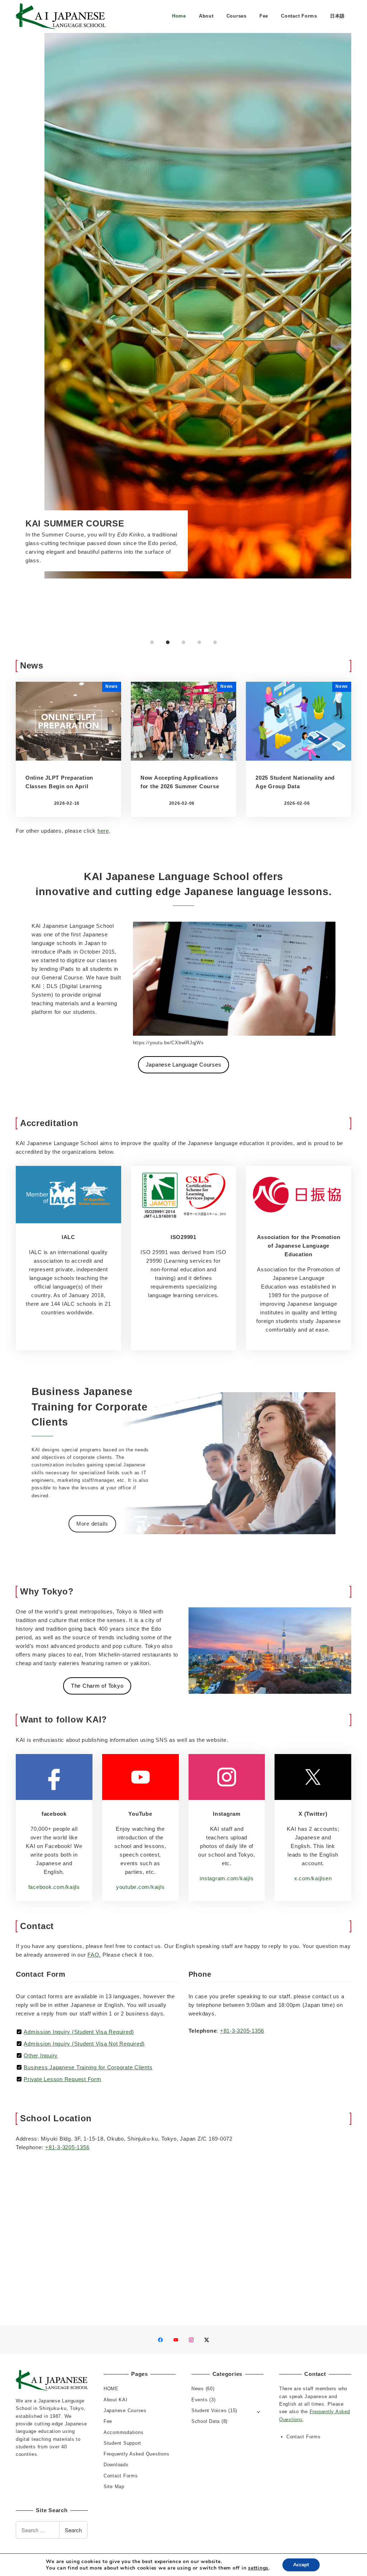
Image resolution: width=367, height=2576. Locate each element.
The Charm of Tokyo (97, 1686)
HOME (111, 2389)
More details (92, 1524)
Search (73, 2530)
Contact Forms (121, 2476)
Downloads (116, 2465)
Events (200, 2400)
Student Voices (209, 2410)
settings (258, 2568)
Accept (301, 2565)
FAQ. (94, 1955)
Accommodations (124, 2432)
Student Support (122, 2443)
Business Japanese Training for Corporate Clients (88, 2067)
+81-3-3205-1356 (242, 2031)
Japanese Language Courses (184, 1065)
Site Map (114, 2487)
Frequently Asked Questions (137, 2454)
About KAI (116, 2400)
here (103, 831)
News (198, 2389)
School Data (206, 2421)
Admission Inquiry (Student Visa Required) (79, 2032)
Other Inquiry (41, 2055)
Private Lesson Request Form (62, 2079)
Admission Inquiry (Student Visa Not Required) (84, 2044)
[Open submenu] (259, 2411)
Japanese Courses (125, 2410)
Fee (108, 2421)
